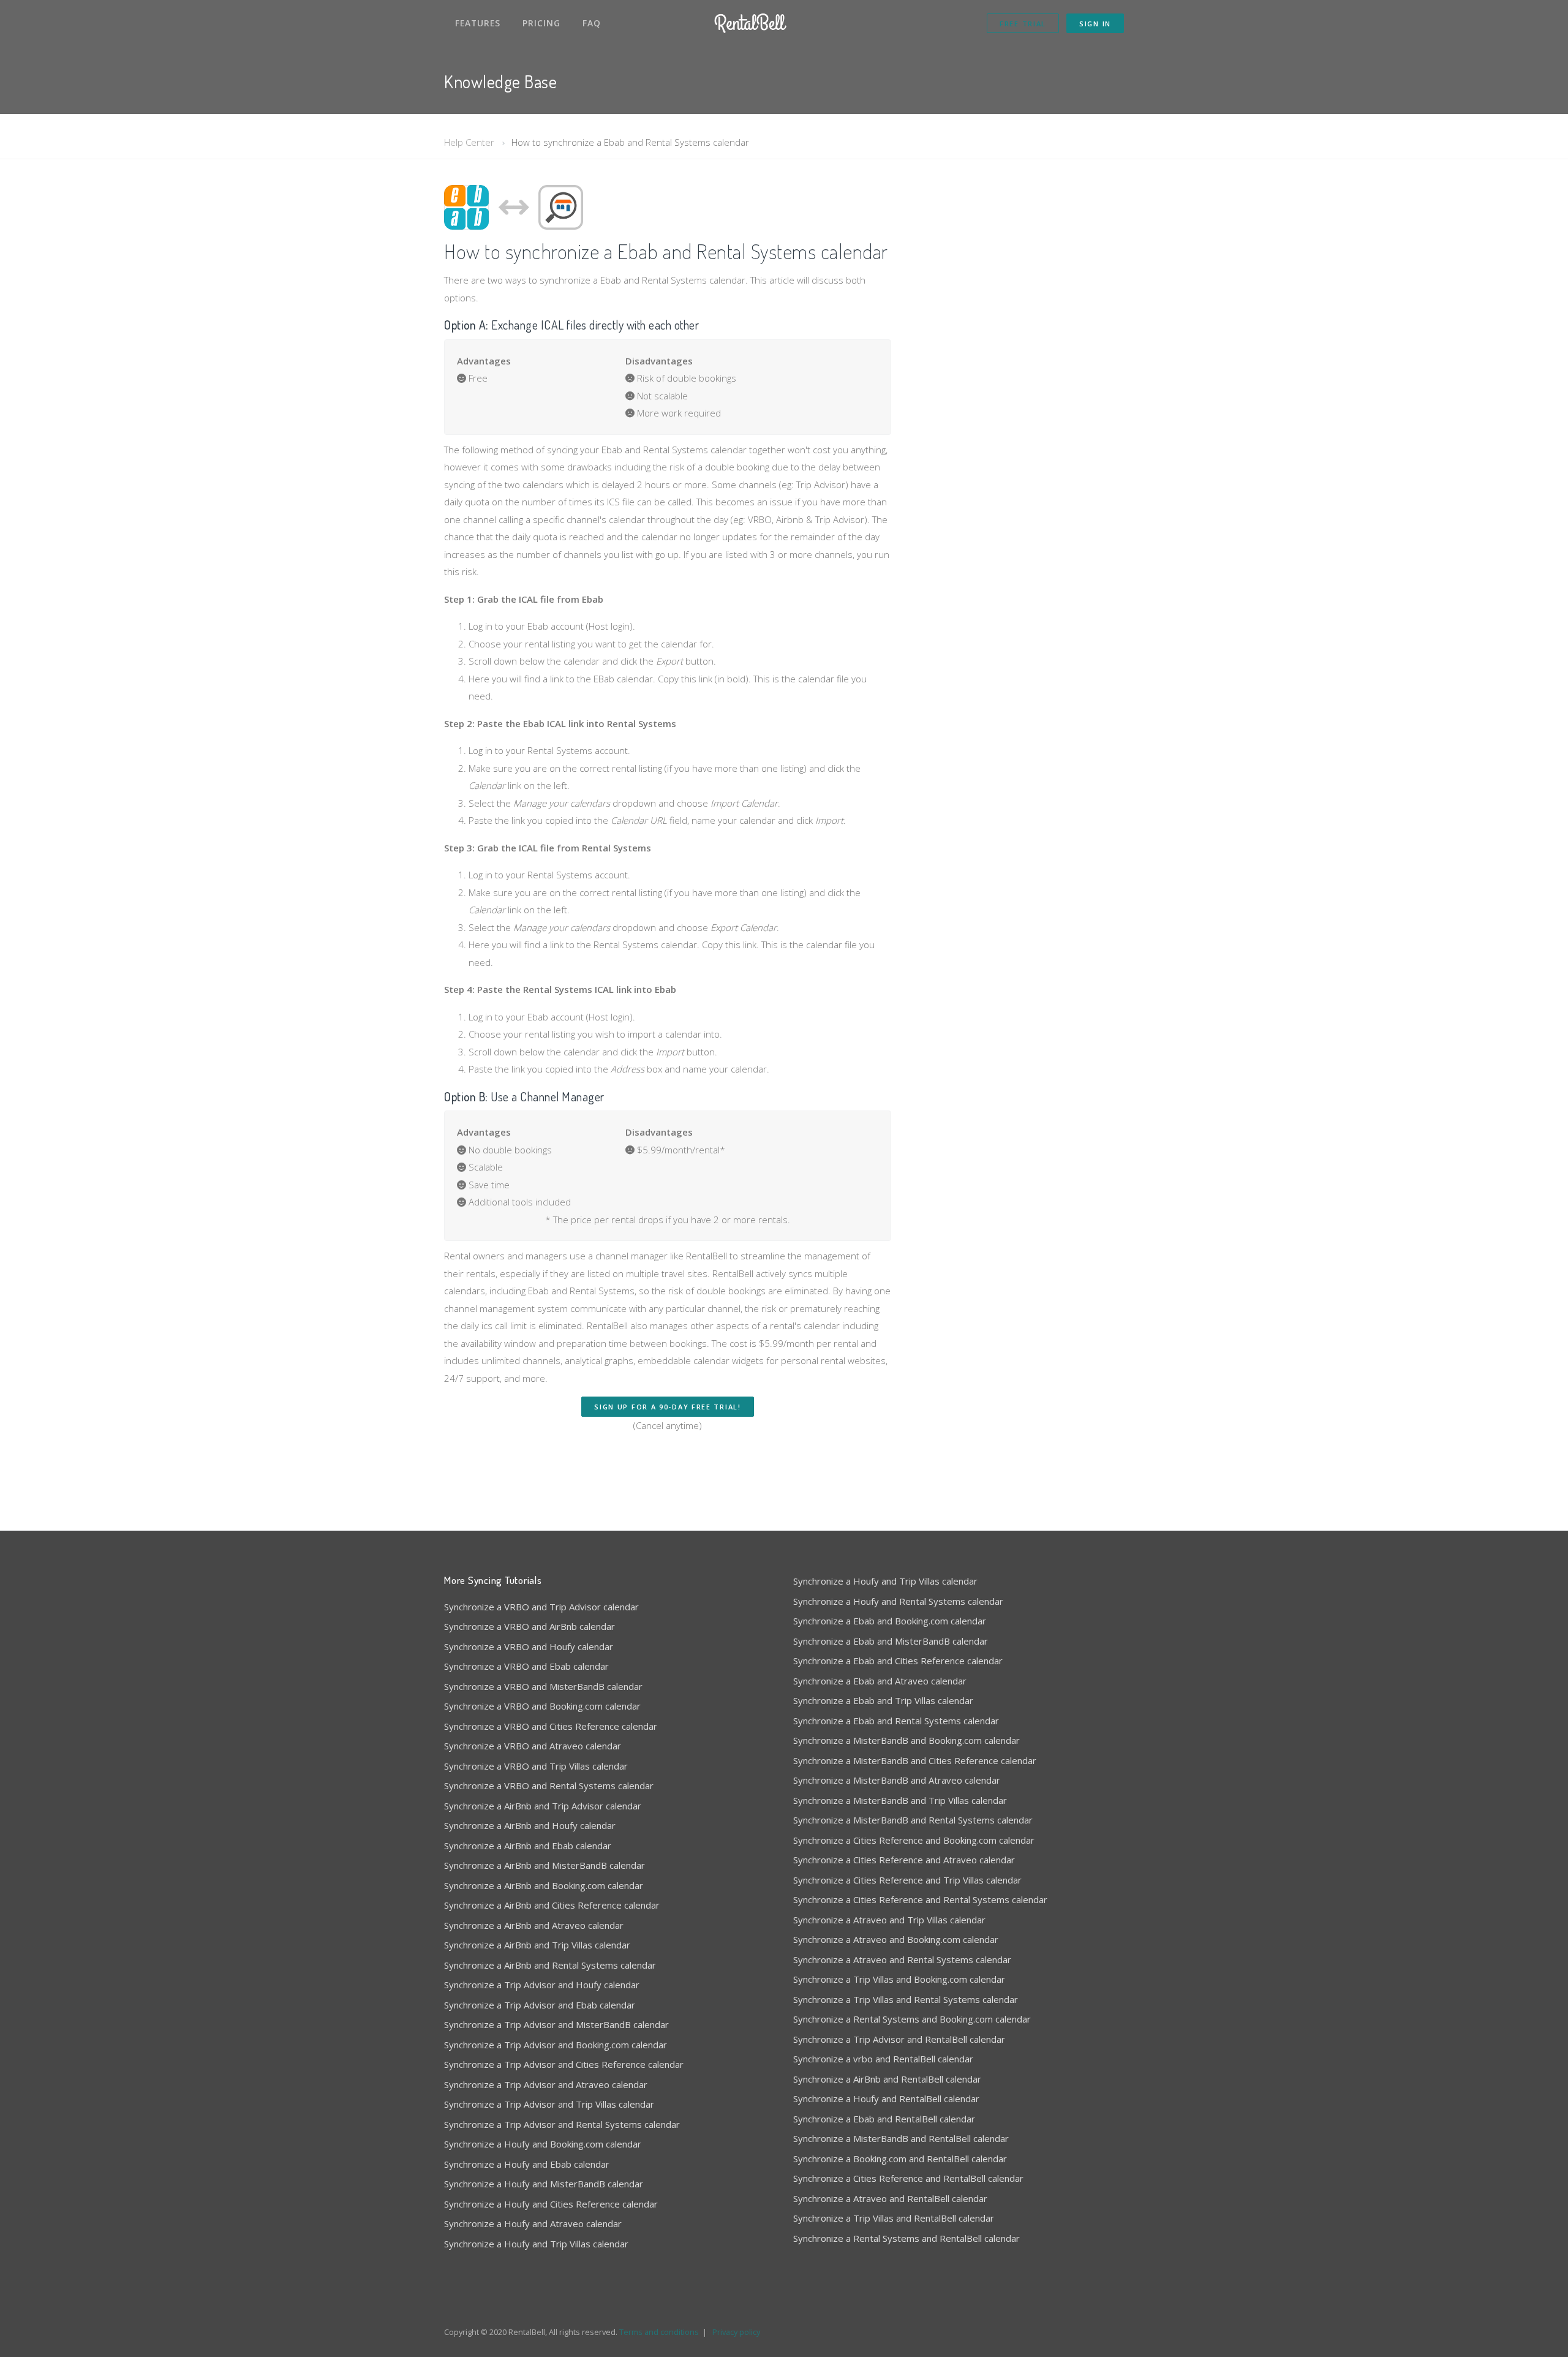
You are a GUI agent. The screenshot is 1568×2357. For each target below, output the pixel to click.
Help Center (469, 142)
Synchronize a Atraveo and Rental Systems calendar (902, 1959)
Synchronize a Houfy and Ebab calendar (527, 2164)
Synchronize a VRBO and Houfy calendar (529, 1646)
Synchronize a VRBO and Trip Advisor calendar (541, 1607)
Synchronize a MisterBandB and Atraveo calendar (897, 1780)
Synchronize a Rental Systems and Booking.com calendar (912, 2019)
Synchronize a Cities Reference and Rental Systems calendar (920, 1899)
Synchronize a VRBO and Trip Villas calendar (536, 1766)
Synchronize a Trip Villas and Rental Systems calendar (906, 1999)
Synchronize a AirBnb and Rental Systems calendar (550, 1965)
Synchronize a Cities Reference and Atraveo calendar (904, 1860)
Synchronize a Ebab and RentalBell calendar (884, 2119)
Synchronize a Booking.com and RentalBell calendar (900, 2159)
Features (478, 23)
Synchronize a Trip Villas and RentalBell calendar (894, 2218)
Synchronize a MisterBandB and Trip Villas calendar (900, 1800)
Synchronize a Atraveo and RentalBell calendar (890, 2198)
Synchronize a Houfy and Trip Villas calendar (536, 2244)
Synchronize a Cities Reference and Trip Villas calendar (907, 1880)
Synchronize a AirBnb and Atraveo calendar (534, 1925)
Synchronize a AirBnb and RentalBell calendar (887, 2079)
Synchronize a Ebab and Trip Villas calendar (883, 1700)
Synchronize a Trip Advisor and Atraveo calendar (546, 2084)
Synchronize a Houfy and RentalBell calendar (886, 2099)
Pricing (541, 23)
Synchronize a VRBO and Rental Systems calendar (549, 1786)
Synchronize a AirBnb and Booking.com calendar (544, 1885)
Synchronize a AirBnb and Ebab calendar (528, 1846)
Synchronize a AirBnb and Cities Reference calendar (552, 1905)
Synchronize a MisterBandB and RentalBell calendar (901, 2138)
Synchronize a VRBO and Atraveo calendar (533, 1746)
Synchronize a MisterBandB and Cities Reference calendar (915, 1760)
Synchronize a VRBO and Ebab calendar (526, 1666)
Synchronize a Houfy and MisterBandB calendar (544, 2184)
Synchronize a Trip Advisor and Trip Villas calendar (549, 2104)
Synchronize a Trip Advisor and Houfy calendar (542, 1985)
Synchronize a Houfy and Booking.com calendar (543, 2144)
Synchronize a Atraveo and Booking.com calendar (896, 1939)
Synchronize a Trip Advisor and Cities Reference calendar (564, 2064)
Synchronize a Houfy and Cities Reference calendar (551, 2204)
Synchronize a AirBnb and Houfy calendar (530, 1825)
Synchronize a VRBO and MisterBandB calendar (543, 1686)
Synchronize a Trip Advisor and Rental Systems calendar (562, 2124)
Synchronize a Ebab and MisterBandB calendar (891, 1641)
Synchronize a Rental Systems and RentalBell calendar (907, 2238)
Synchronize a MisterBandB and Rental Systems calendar (913, 1820)
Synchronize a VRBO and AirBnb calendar (530, 1626)
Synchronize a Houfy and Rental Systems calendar (898, 1601)
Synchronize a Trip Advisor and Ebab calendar (540, 2005)
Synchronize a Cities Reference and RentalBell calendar (908, 2178)
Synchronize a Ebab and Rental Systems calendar (896, 1721)
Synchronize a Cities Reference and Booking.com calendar (914, 1840)
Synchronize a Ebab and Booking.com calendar (890, 1621)
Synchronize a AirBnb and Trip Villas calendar (537, 1945)
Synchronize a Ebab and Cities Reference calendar (898, 1661)
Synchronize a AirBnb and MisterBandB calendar (545, 1865)
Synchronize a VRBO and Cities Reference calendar (551, 1726)
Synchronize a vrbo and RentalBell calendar (883, 2059)
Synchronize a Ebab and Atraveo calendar (880, 1681)
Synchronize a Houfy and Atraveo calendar (533, 2223)
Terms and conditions (659, 2332)
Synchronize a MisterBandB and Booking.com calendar (907, 1740)
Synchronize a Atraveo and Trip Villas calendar (889, 1920)
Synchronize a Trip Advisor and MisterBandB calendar (556, 2024)
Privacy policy (736, 2332)
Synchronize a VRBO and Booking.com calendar (542, 1706)
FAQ (592, 23)
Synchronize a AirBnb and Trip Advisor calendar (543, 1806)
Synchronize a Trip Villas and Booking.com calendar (899, 1979)
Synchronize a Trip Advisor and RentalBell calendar (899, 2039)
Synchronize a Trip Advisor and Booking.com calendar (556, 2045)
